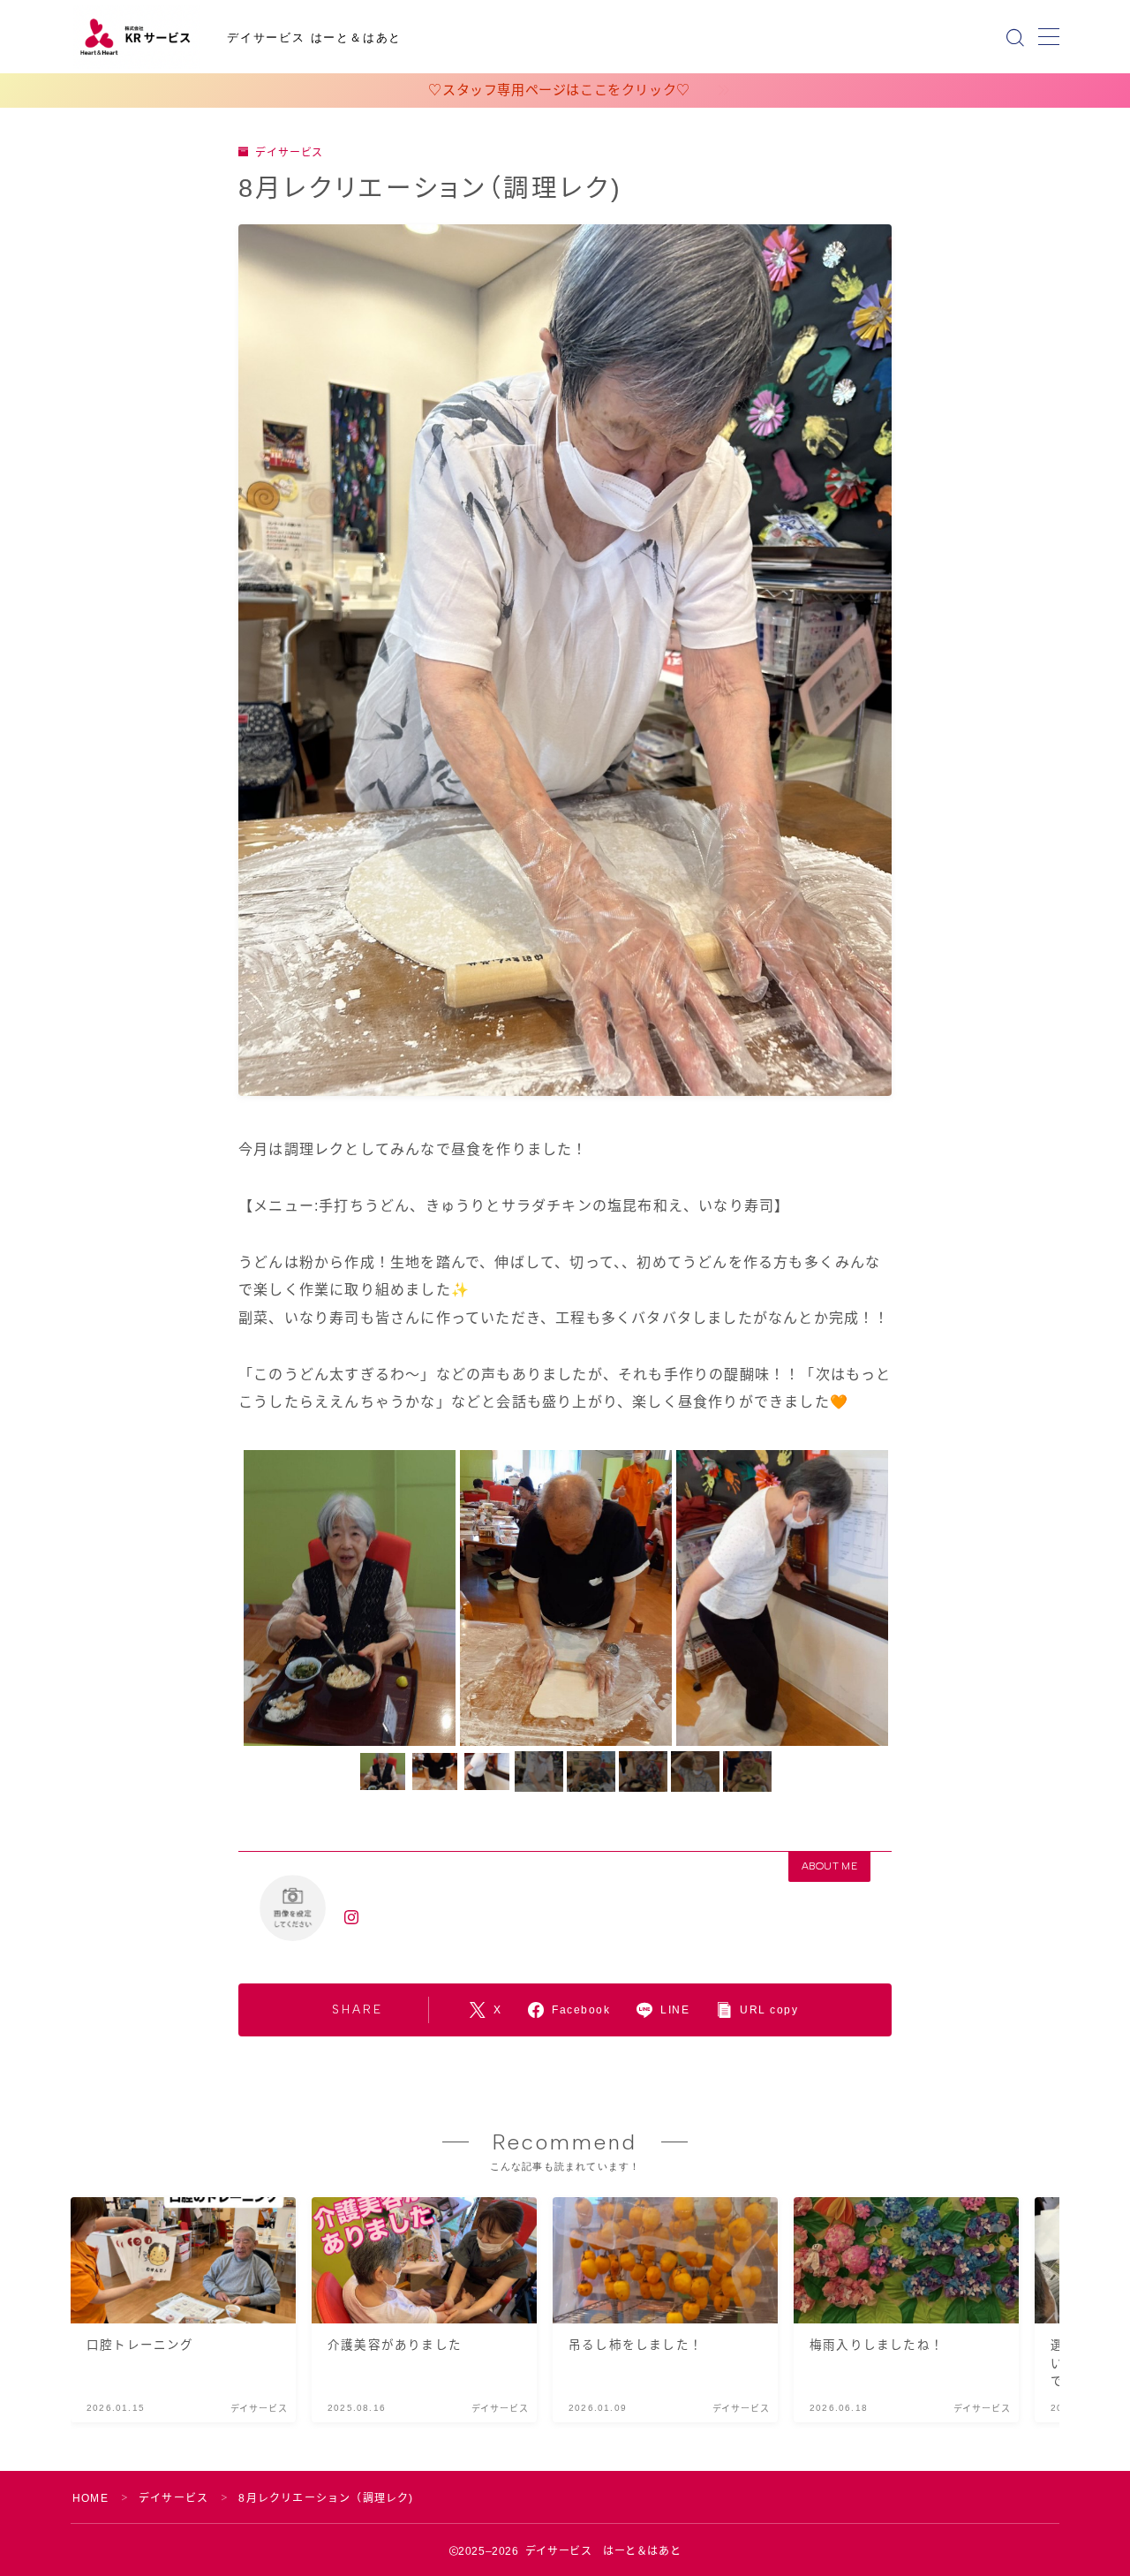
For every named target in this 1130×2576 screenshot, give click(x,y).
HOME (90, 2498)
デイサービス (289, 153)
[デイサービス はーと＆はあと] (137, 37)
